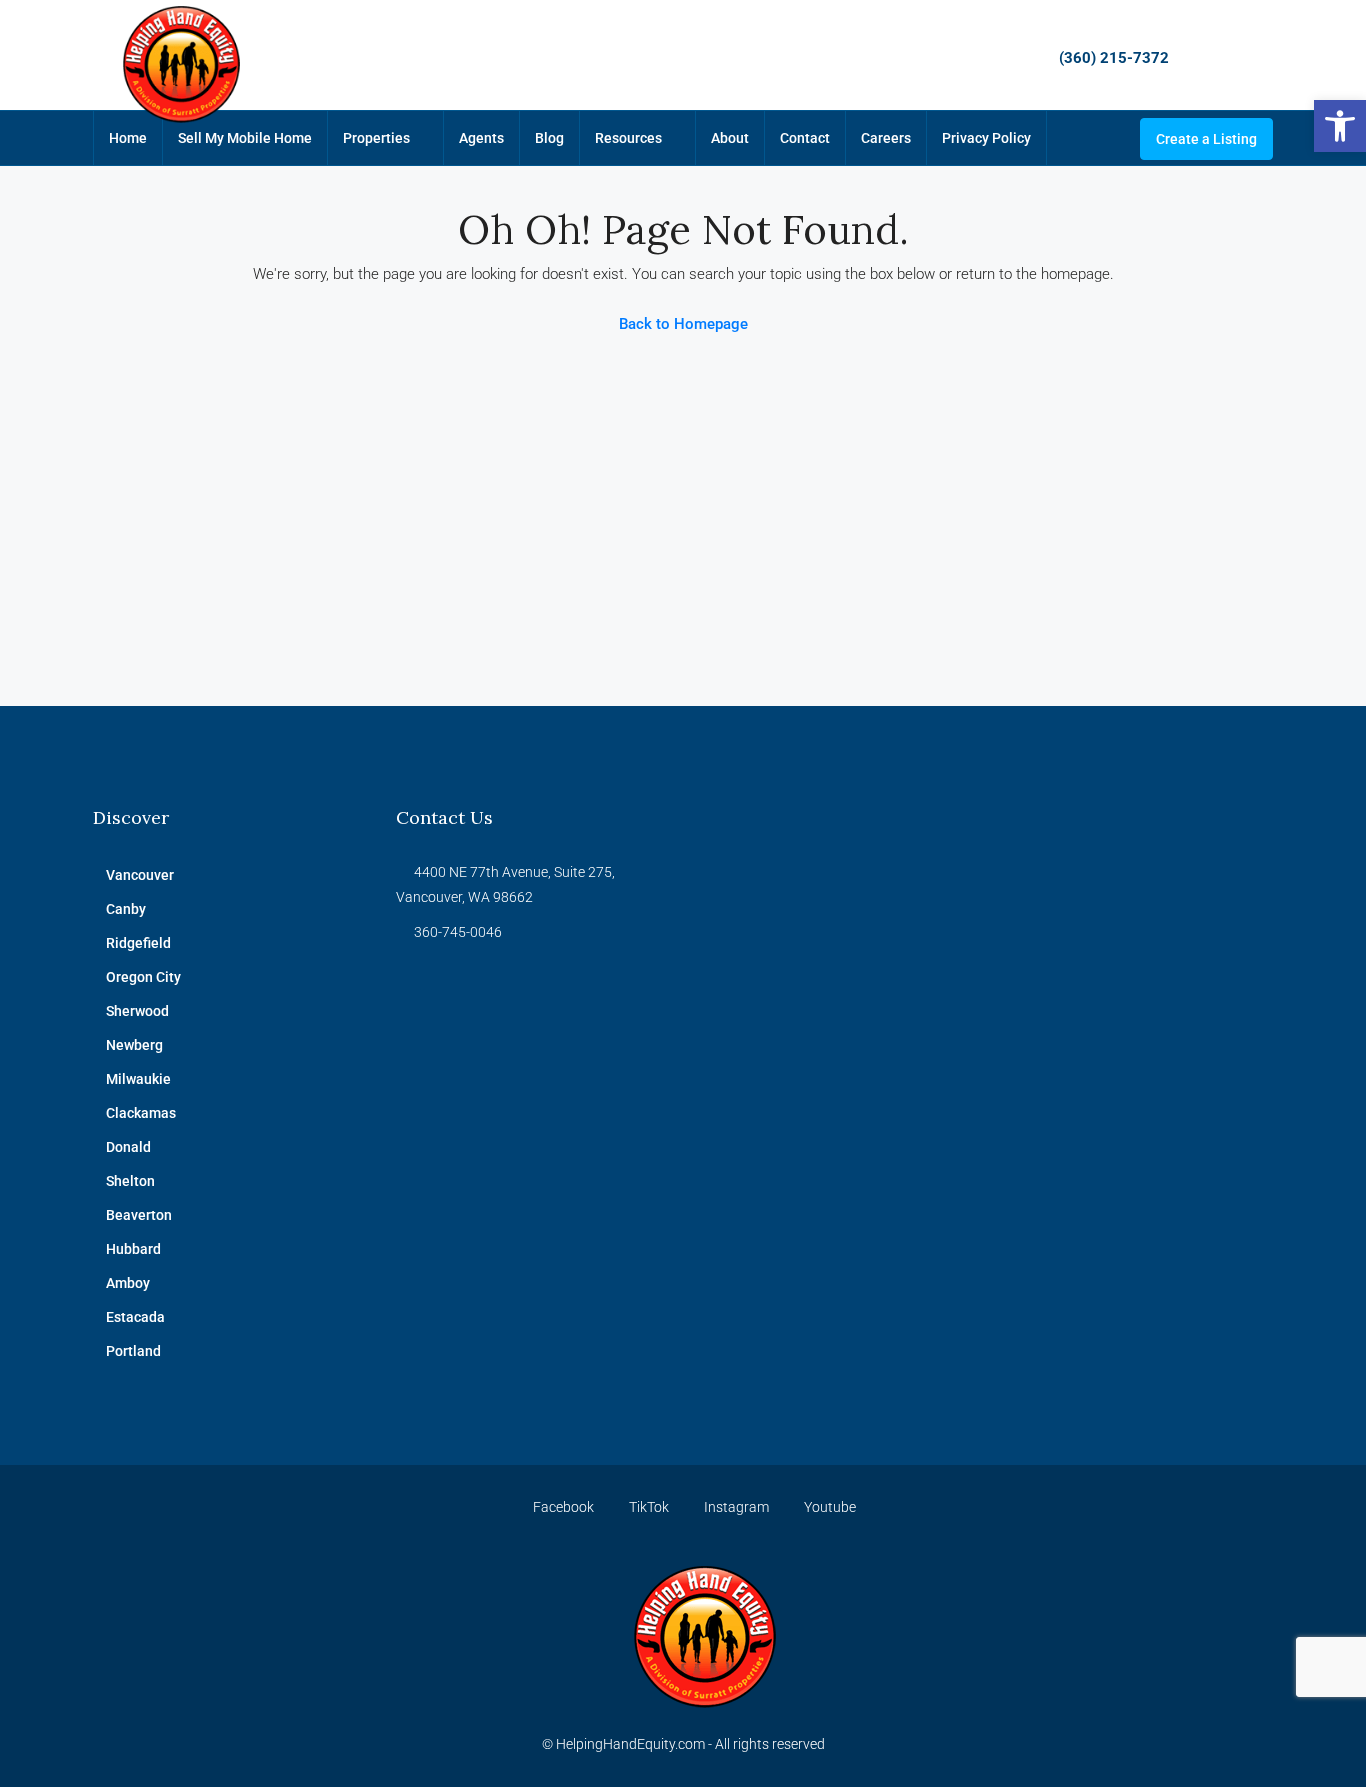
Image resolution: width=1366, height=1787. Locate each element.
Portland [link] (133, 1351)
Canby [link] (126, 909)
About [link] (730, 138)
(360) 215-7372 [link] (1114, 58)
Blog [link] (549, 138)
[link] (1340, 126)
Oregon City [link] (143, 977)
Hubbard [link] (133, 1249)
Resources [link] (628, 138)
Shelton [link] (130, 1181)
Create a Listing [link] (1206, 139)
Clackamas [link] (141, 1113)
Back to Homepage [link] (683, 324)
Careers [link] (886, 138)
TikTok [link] (649, 1507)
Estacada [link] (135, 1317)
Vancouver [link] (140, 875)
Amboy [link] (128, 1283)
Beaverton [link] (139, 1215)
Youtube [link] (828, 1507)
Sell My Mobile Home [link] (245, 138)
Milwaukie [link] (138, 1079)
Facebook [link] (563, 1507)
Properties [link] (376, 138)
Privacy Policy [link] (986, 138)
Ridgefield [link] (138, 943)
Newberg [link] (134, 1045)
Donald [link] (128, 1147)
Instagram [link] (736, 1507)
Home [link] (128, 138)
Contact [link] (805, 138)
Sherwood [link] (137, 1011)
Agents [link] (481, 138)
